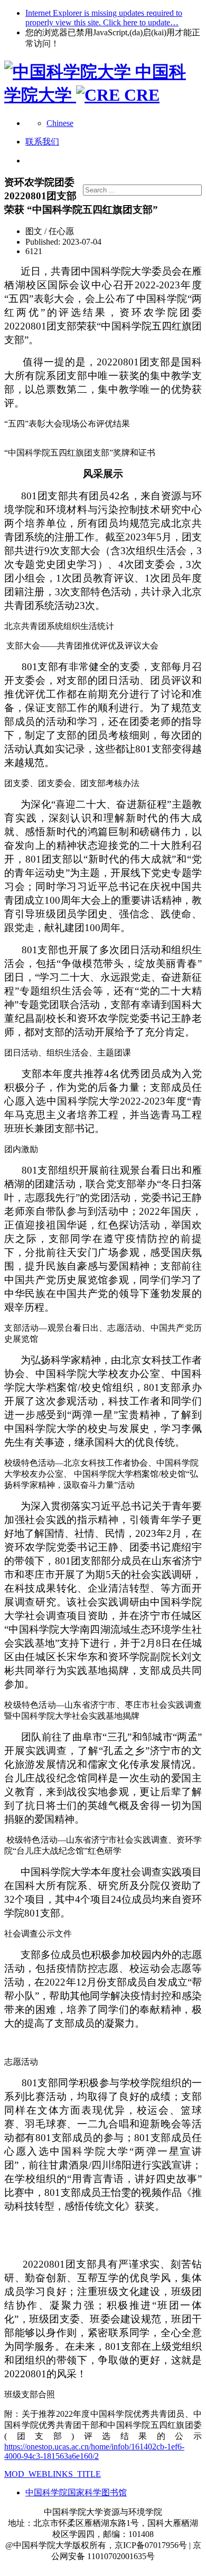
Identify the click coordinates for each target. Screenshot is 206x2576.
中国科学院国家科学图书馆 (76, 2492)
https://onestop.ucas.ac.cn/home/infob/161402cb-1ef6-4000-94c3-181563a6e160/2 (94, 2451)
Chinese (60, 123)
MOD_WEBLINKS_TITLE (53, 2474)
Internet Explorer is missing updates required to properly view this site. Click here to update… (104, 18)
